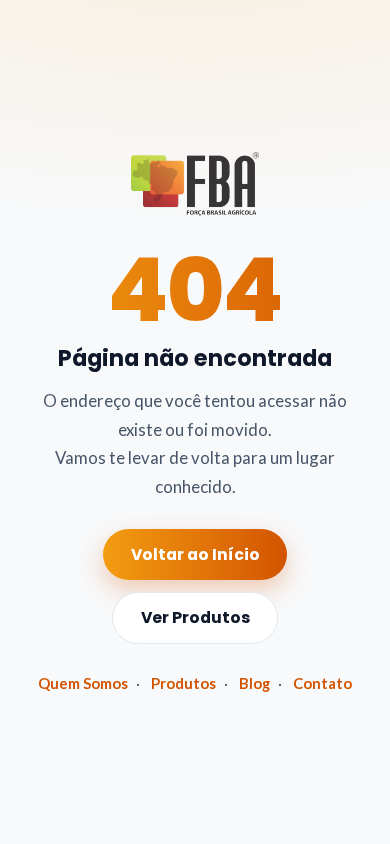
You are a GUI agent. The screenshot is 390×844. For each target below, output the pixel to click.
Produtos (183, 683)
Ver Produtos (195, 617)
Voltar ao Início (195, 554)
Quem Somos (83, 683)
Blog (254, 683)
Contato (322, 683)
